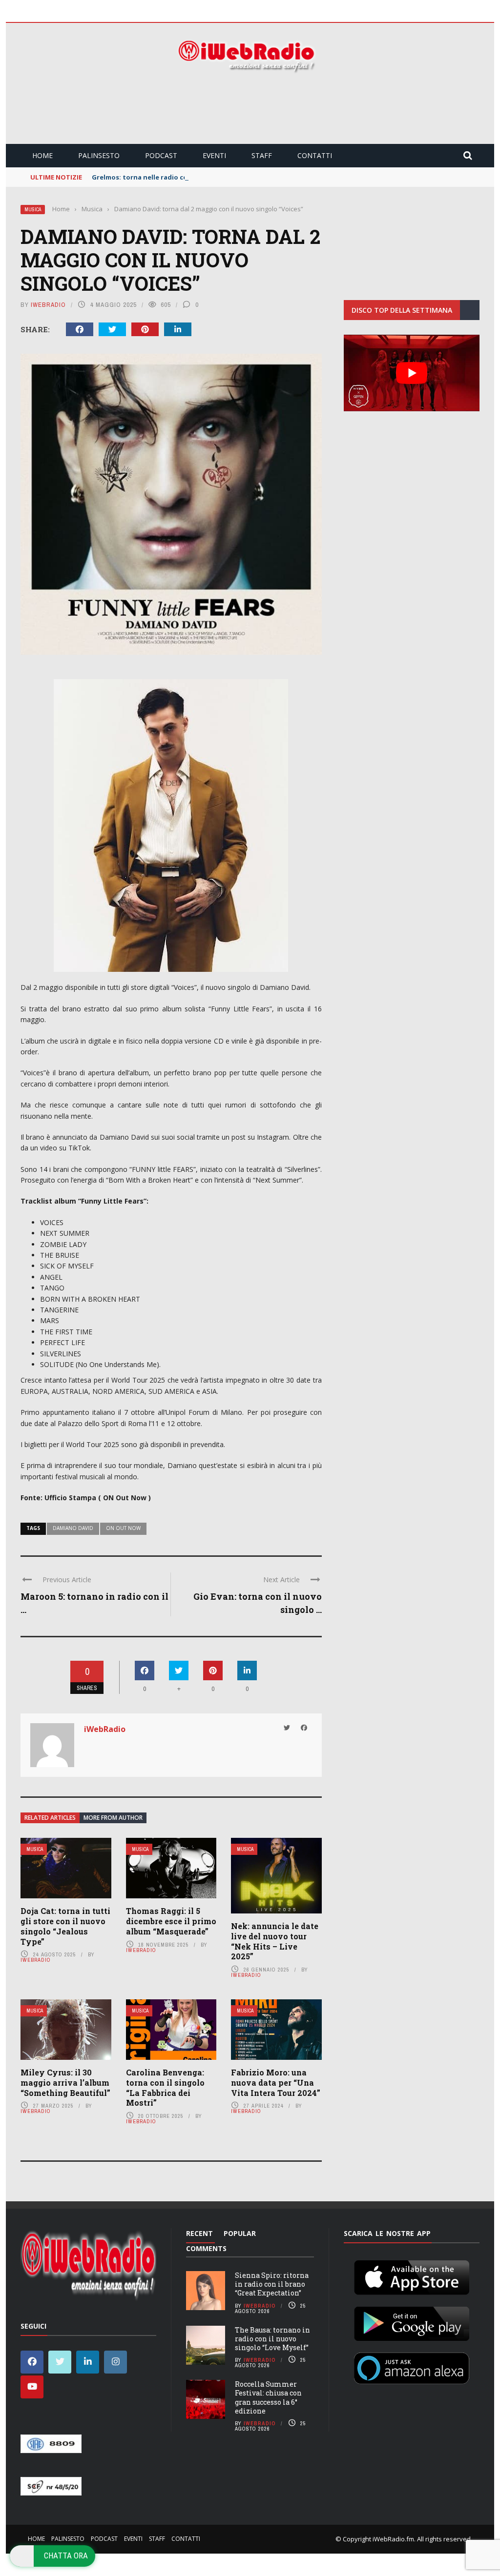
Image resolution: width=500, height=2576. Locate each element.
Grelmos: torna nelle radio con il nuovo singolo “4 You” (181, 177)
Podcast (161, 155)
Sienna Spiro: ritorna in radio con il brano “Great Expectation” (272, 2284)
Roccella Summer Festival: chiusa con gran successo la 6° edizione (268, 2397)
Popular (240, 2233)
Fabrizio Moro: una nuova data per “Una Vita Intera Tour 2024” (276, 2083)
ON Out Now (123, 1528)
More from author (113, 1818)
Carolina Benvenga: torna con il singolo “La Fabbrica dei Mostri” (165, 2087)
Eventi (214, 155)
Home (42, 155)
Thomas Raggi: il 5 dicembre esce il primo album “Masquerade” (171, 1921)
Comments (206, 2248)
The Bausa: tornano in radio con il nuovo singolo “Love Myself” (272, 2339)
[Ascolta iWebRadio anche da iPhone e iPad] (412, 2275)
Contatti (315, 155)
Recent (199, 2233)
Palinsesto (99, 155)
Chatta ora (66, 2556)
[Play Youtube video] (412, 373)
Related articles (50, 1818)
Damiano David (73, 1528)
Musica (33, 210)
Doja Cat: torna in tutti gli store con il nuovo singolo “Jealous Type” (65, 1926)
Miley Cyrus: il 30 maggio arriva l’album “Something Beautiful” (65, 2083)
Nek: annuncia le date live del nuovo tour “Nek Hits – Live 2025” (275, 1941)
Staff (262, 155)
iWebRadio (48, 305)
